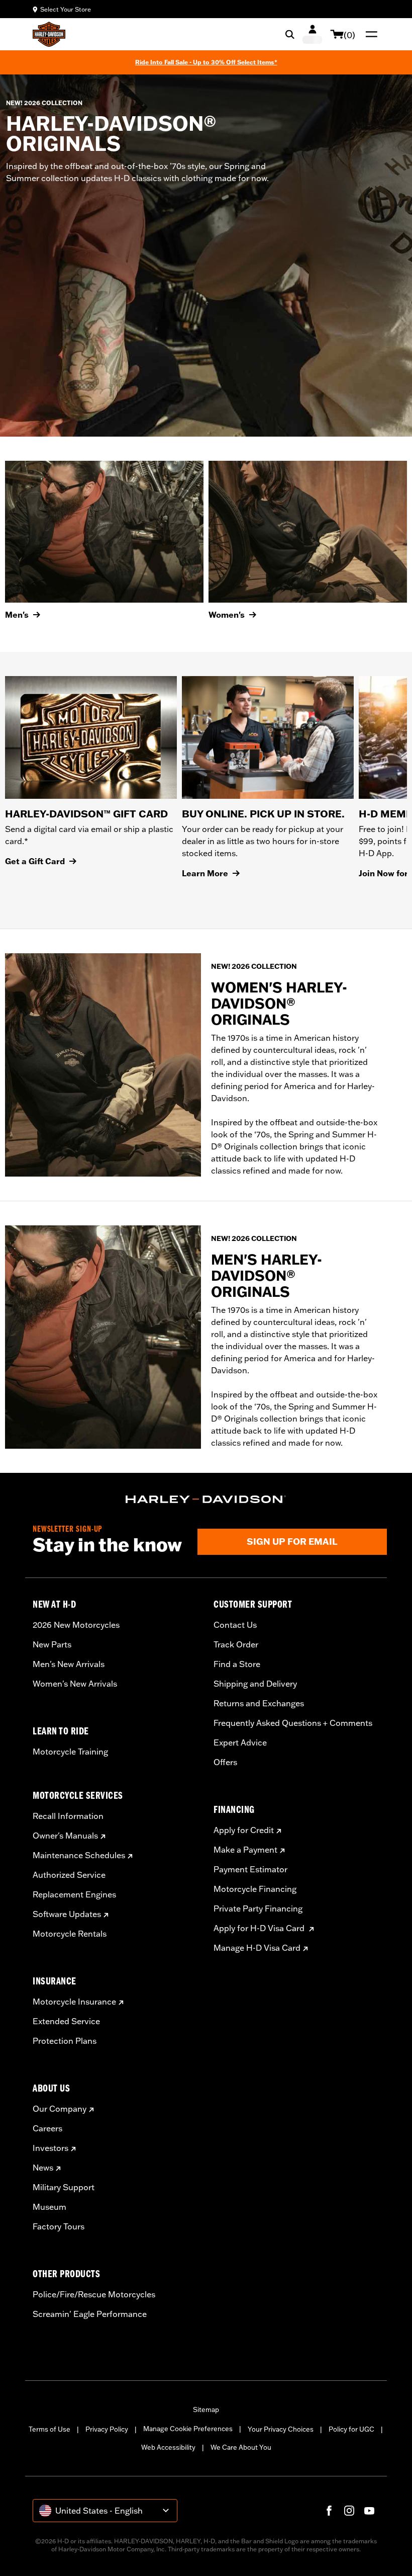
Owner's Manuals (65, 1836)
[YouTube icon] (369, 2511)
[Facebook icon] (329, 2511)
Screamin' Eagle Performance (90, 2314)
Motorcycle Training (70, 1752)
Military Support (64, 2187)
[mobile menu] (369, 34)
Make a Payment (245, 1850)
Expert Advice (240, 1742)
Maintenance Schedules (79, 1855)
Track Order (236, 1644)
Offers (225, 1762)
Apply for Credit (244, 1830)
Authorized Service (69, 1875)
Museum (49, 2207)
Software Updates (67, 1914)
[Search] (290, 34)
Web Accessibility (168, 2447)
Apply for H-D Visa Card (260, 1928)
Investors (50, 2148)
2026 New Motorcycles (76, 1625)
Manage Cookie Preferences (188, 2429)
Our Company (60, 2109)
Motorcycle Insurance (74, 2002)
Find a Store (237, 1664)
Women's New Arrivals (75, 1684)
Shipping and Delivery (255, 1684)
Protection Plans (65, 2041)
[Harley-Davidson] (206, 1500)
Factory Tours (59, 2226)
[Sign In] (312, 34)
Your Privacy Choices (281, 2429)
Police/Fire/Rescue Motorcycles (94, 2294)
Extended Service (66, 2021)
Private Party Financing (258, 1908)
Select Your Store (66, 9)
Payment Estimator (250, 1869)
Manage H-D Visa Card (257, 1948)
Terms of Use (49, 2429)
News (43, 2168)
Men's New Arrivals (69, 1664)
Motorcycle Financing (255, 1889)
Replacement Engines (74, 1894)
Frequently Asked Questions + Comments (293, 1723)
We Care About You (241, 2447)
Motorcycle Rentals (70, 1934)
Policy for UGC (351, 2429)
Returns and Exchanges (259, 1703)
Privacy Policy (107, 2429)
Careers (47, 2128)
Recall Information (68, 1816)
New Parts (52, 1644)
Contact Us (235, 1625)
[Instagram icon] (349, 2511)
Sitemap (206, 2409)
